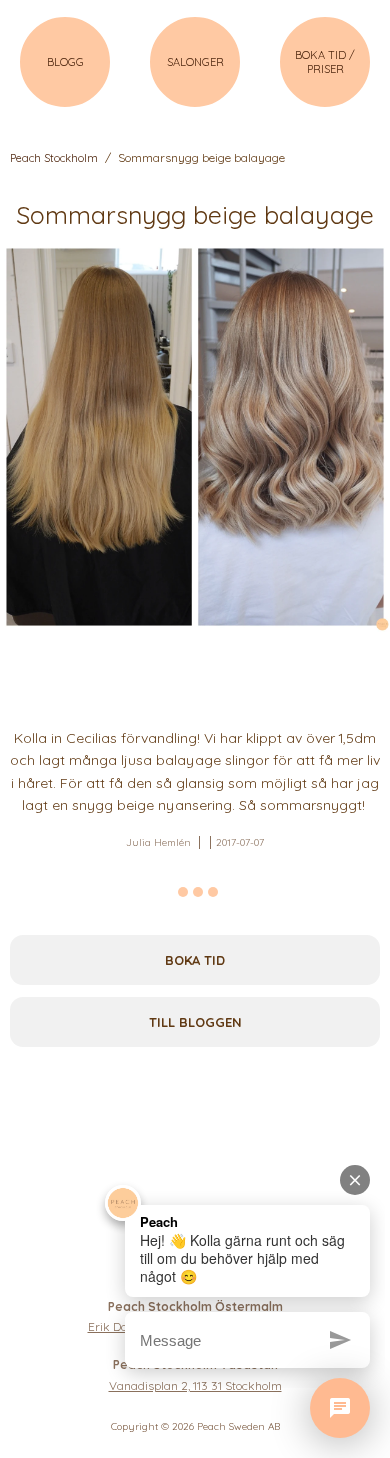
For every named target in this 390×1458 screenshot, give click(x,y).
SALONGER (195, 62)
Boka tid (195, 960)
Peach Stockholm (54, 158)
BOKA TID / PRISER (325, 62)
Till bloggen (195, 1022)
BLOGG (65, 62)
